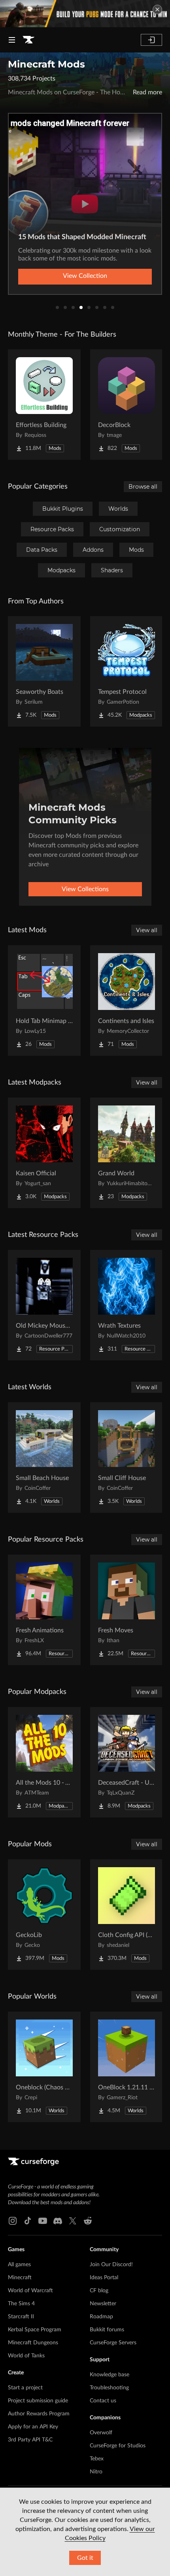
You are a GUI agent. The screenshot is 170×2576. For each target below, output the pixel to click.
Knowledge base (110, 2375)
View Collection (85, 276)
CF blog (99, 2291)
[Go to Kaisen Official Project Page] (44, 1153)
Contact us (103, 2401)
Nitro (96, 2472)
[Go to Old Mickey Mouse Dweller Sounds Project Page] (44, 1305)
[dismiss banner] (157, 9)
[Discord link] (58, 2221)
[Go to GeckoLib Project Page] (44, 1915)
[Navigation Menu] (12, 40)
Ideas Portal (104, 2278)
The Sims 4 (21, 2304)
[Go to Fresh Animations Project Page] (44, 1610)
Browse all (143, 487)
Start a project (25, 2388)
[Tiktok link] (28, 2221)
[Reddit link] (88, 2221)
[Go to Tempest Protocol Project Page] (127, 671)
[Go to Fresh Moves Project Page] (127, 1610)
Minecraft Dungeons (33, 2343)
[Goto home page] (28, 40)
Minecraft (20, 2278)
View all (147, 930)
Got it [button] (85, 2558)
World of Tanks (26, 2356)
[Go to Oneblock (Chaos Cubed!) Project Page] (44, 2067)
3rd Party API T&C (30, 2440)
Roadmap (101, 2317)
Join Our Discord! (111, 2265)
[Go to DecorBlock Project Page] (127, 405)
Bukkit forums (107, 2330)
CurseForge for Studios (118, 2446)
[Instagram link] (13, 2221)
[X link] (73, 2221)
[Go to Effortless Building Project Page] (44, 405)
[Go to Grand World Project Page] (127, 1153)
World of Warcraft (30, 2291)
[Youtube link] (43, 2221)
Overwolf (101, 2433)
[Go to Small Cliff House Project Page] (127, 1458)
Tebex (97, 2459)
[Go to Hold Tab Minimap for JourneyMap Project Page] (44, 1000)
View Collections (85, 889)
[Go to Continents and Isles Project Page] (127, 1000)
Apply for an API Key (33, 2427)
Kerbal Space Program (35, 2330)
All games (19, 2265)
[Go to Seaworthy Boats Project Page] (44, 671)
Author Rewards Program (39, 2414)
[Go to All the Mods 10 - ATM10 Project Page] (44, 1762)
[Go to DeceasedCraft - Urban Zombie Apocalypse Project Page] (127, 1762)
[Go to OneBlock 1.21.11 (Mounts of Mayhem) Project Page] (127, 2067)
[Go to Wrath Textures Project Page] (127, 1305)
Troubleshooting (109, 2388)
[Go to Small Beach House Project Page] (44, 1458)
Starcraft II (21, 2317)
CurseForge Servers (113, 2343)
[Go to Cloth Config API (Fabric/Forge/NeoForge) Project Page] (127, 1915)
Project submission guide (38, 2401)
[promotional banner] (85, 14)
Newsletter (103, 2304)
